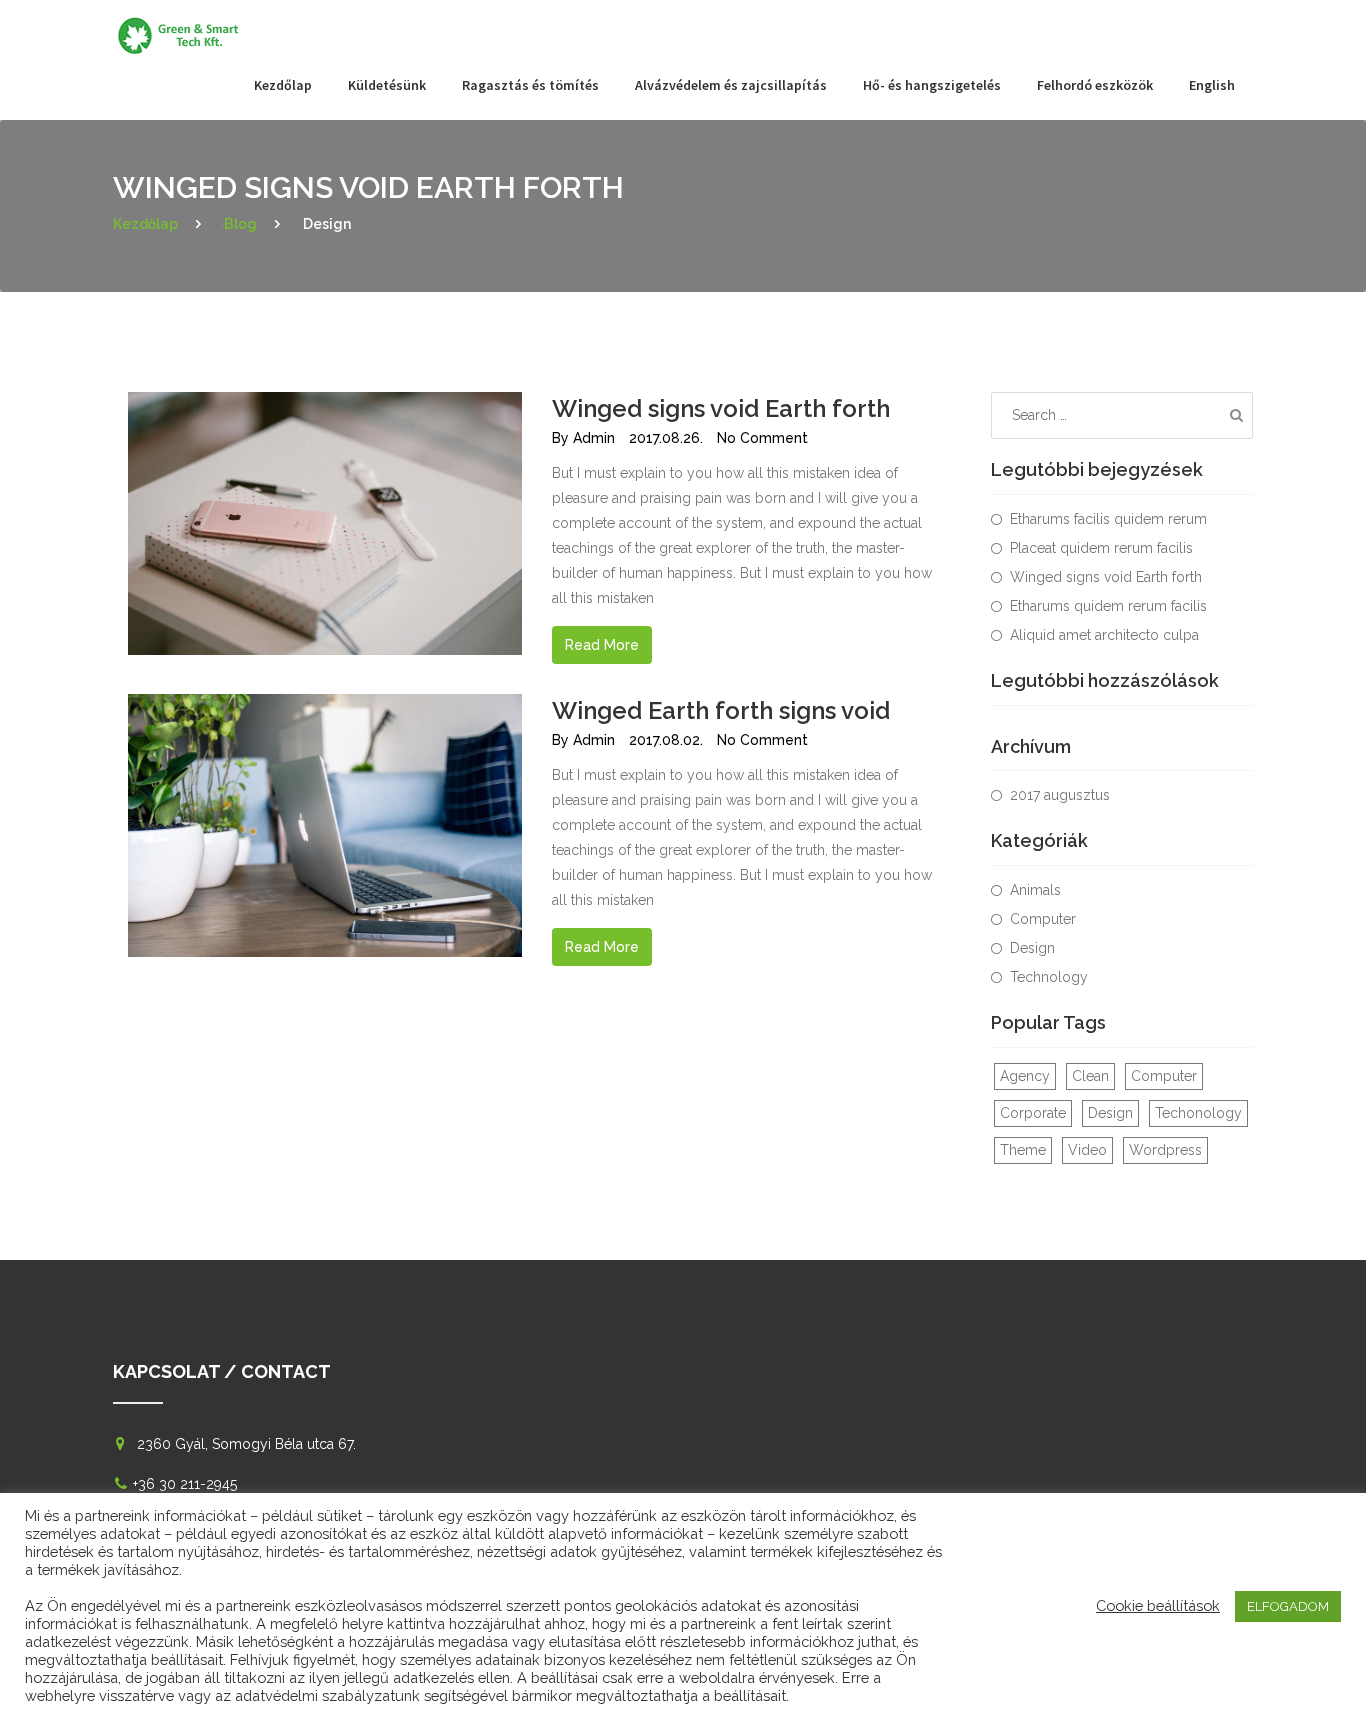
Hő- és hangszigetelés (932, 85)
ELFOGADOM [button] (1288, 1606)
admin (594, 438)
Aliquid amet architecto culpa (1104, 635)
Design (1032, 948)
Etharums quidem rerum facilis (1108, 606)
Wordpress (1165, 1150)
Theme (1023, 1150)
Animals (1035, 890)
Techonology (1198, 1113)
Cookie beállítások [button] (1158, 1605)
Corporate (1033, 1113)
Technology (1049, 977)
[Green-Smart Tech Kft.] (183, 25)
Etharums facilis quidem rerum (1108, 519)
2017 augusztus (1060, 795)
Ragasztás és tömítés (530, 85)
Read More (602, 645)
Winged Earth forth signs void (721, 710)
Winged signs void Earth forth (721, 408)
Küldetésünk (387, 85)
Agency (1025, 1076)
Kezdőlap (283, 85)
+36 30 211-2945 (185, 1484)
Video (1087, 1150)
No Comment (762, 438)
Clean (1090, 1076)
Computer (1043, 919)
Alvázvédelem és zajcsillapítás (731, 85)
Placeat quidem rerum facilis (1101, 548)
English (1212, 85)
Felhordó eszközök (1095, 85)
